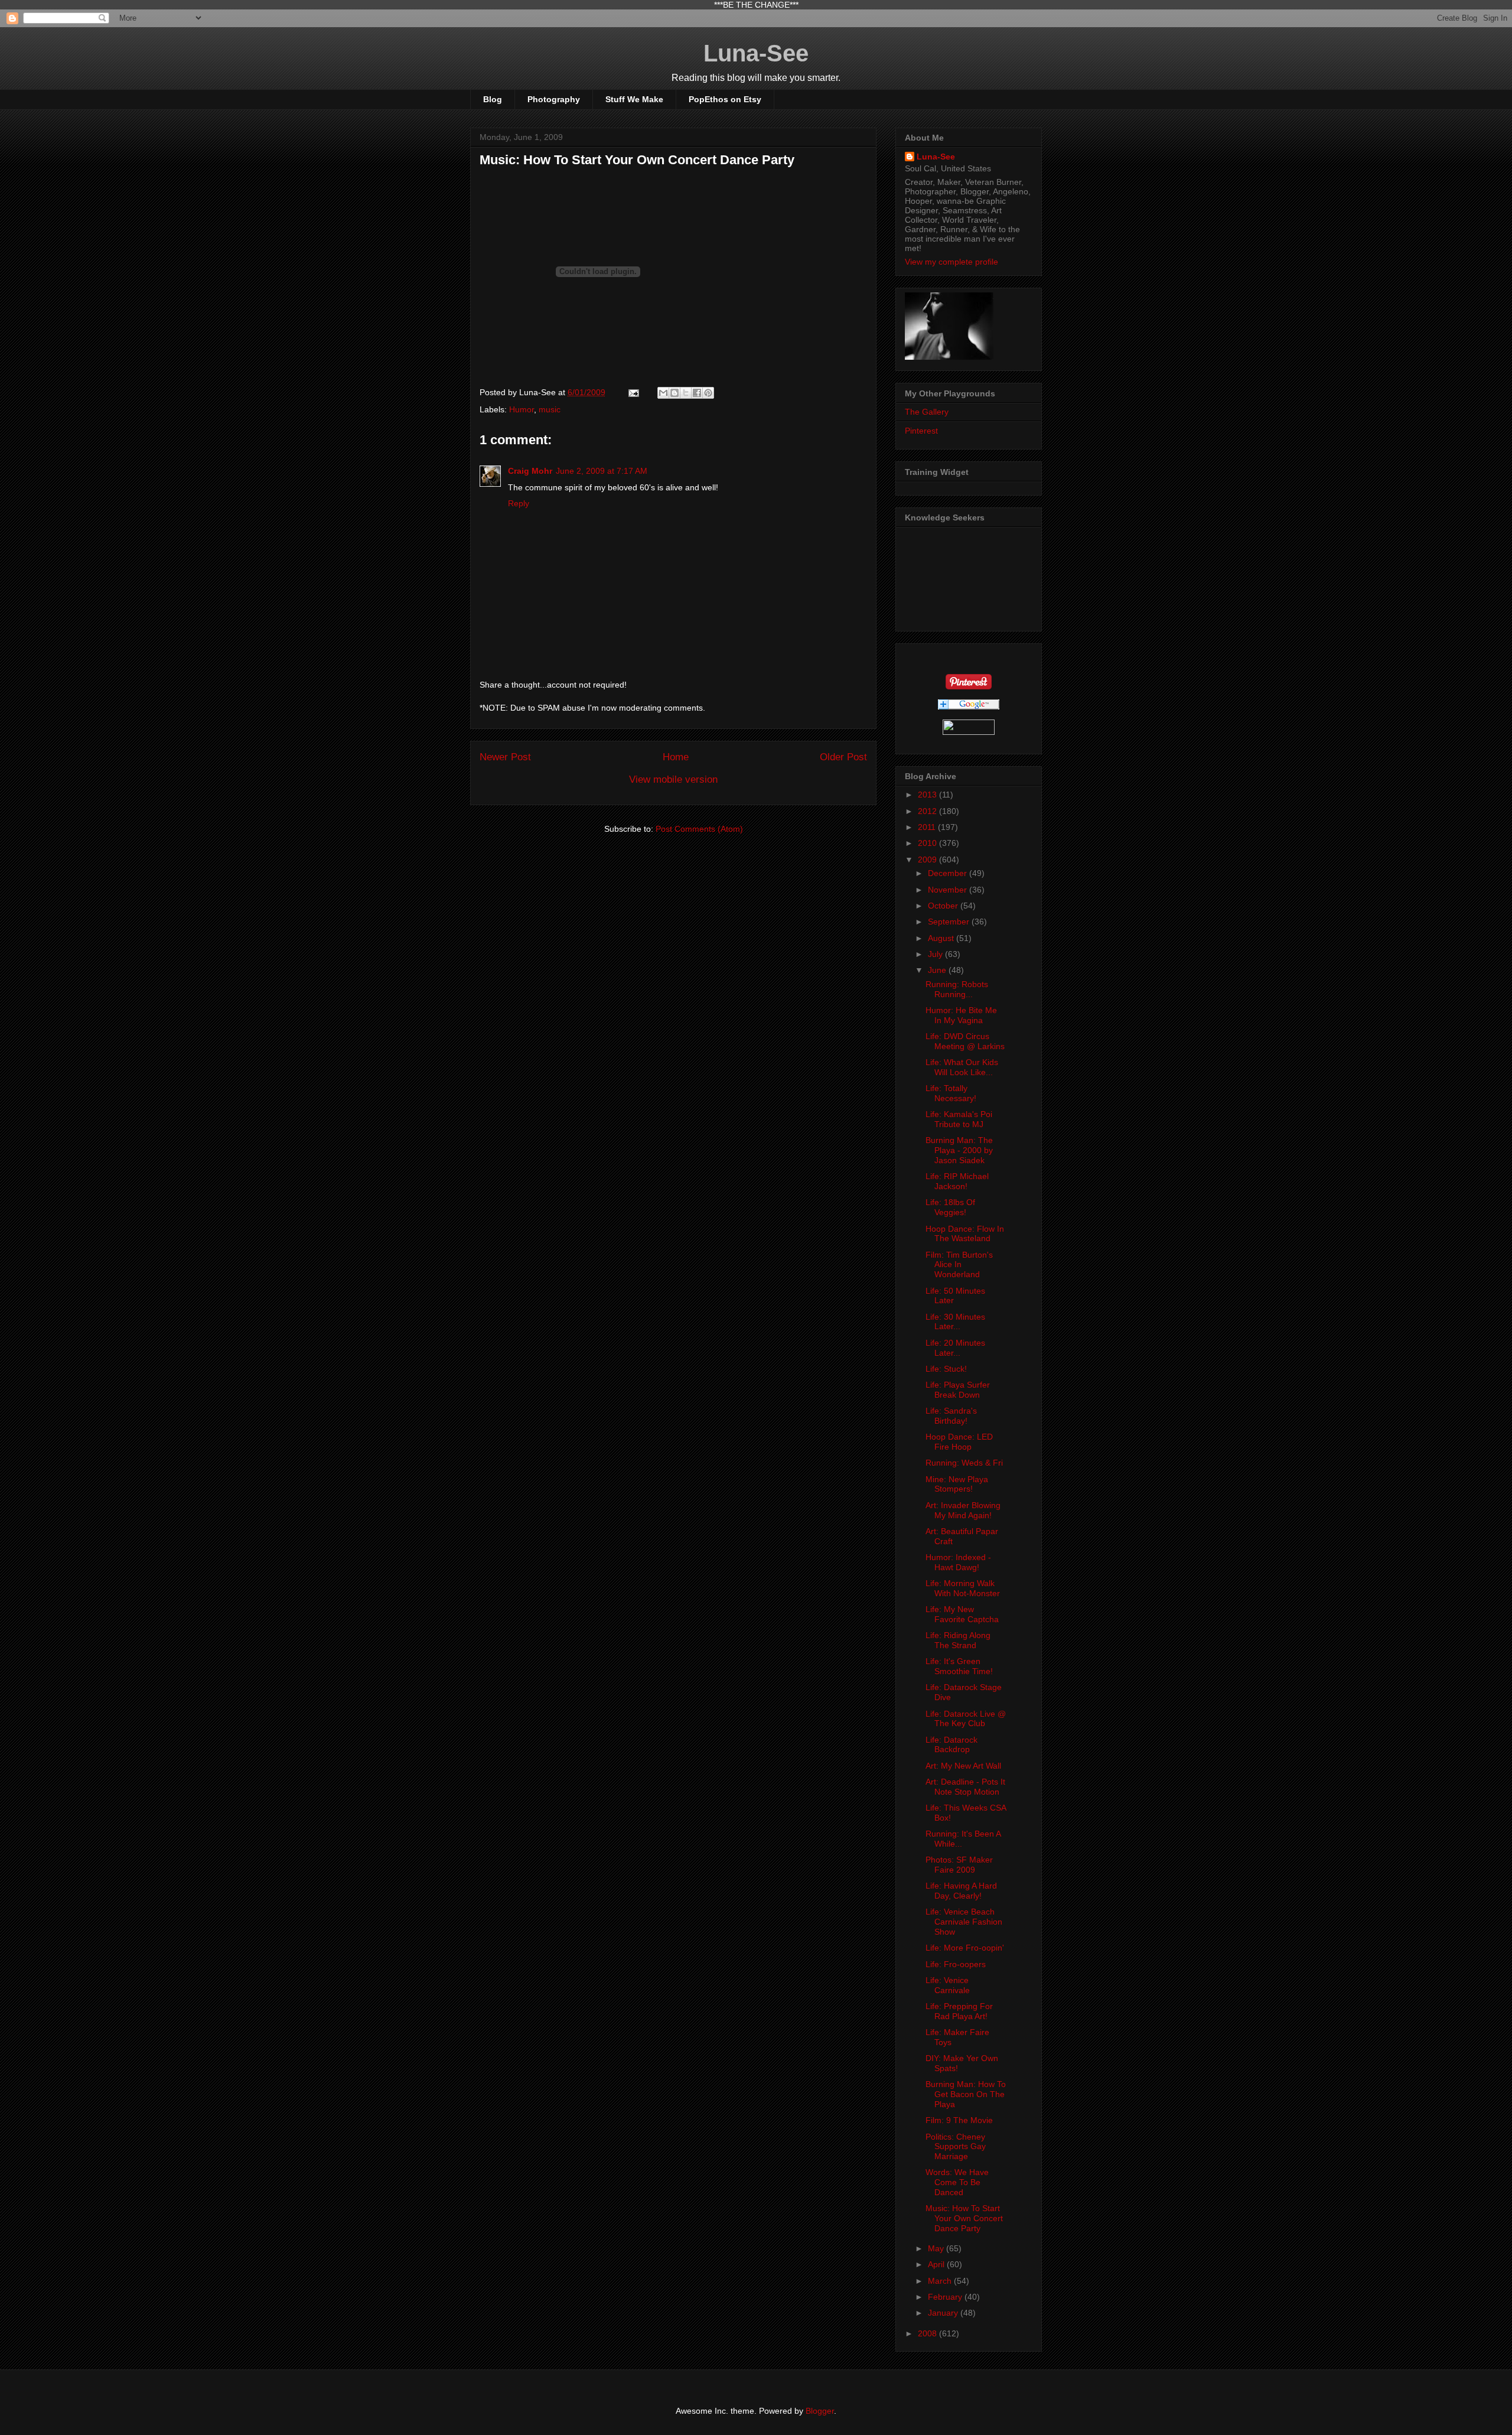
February (946, 2297)
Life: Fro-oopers (956, 1964)
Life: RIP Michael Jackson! (957, 1181)
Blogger (820, 2411)
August (942, 938)
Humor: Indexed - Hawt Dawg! (958, 1562)
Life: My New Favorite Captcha (962, 1614)
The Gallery (927, 412)
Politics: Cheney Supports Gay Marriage (956, 2147)
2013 (928, 795)
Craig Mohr (530, 471)
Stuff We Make (634, 99)
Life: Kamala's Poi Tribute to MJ (959, 1119)
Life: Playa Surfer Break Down (958, 1390)
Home (676, 757)
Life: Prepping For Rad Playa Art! (959, 2011)
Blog (493, 99)
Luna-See (756, 53)
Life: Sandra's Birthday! (951, 1416)
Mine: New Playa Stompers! (957, 1484)
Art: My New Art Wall (963, 1766)
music (550, 409)
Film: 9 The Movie (959, 2120)
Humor (522, 409)
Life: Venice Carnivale (948, 1985)
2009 (928, 860)
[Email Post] (633, 392)
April (937, 2264)
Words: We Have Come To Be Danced (957, 2182)
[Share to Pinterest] (708, 393)
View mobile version (673, 779)
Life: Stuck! (946, 1369)
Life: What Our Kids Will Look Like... (962, 1067)
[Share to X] (686, 393)
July (936, 954)
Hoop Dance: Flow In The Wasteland (965, 1234)
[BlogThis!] (674, 393)
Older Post (843, 757)
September (950, 922)
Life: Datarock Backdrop (951, 1745)
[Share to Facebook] (697, 393)
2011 (928, 827)
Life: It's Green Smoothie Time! (959, 1666)
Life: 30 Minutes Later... (955, 1322)
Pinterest (921, 431)
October (944, 906)
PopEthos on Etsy (725, 99)
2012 (928, 811)
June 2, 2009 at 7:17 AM (602, 471)
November (949, 890)
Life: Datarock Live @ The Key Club (966, 1719)
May (937, 2248)
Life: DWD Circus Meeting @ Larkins (965, 1041)
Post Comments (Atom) (699, 829)
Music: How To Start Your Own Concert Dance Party (964, 2218)
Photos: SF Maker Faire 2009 (959, 1865)
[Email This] (663, 393)
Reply (519, 503)
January (944, 2313)
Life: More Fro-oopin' (965, 1948)
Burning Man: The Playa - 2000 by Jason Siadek (959, 1150)
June (938, 970)
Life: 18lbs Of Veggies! (950, 1207)
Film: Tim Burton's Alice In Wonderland (959, 1265)
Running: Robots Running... (957, 989)
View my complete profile (951, 262)
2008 (928, 2333)
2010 (928, 843)
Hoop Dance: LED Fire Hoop (959, 1442)
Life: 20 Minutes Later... (955, 1348)
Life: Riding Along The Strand (958, 1640)
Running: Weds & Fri (964, 1463)
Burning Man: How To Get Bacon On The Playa (966, 2094)
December (949, 873)
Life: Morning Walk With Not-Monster (963, 1588)
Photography (554, 99)
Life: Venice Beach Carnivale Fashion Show (964, 1922)
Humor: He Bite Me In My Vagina (961, 1015)
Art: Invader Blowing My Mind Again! (963, 1510)
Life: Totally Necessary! (951, 1093)
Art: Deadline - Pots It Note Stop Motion (965, 1787)
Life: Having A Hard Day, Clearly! (961, 1891)
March (941, 2281)
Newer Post (505, 757)
